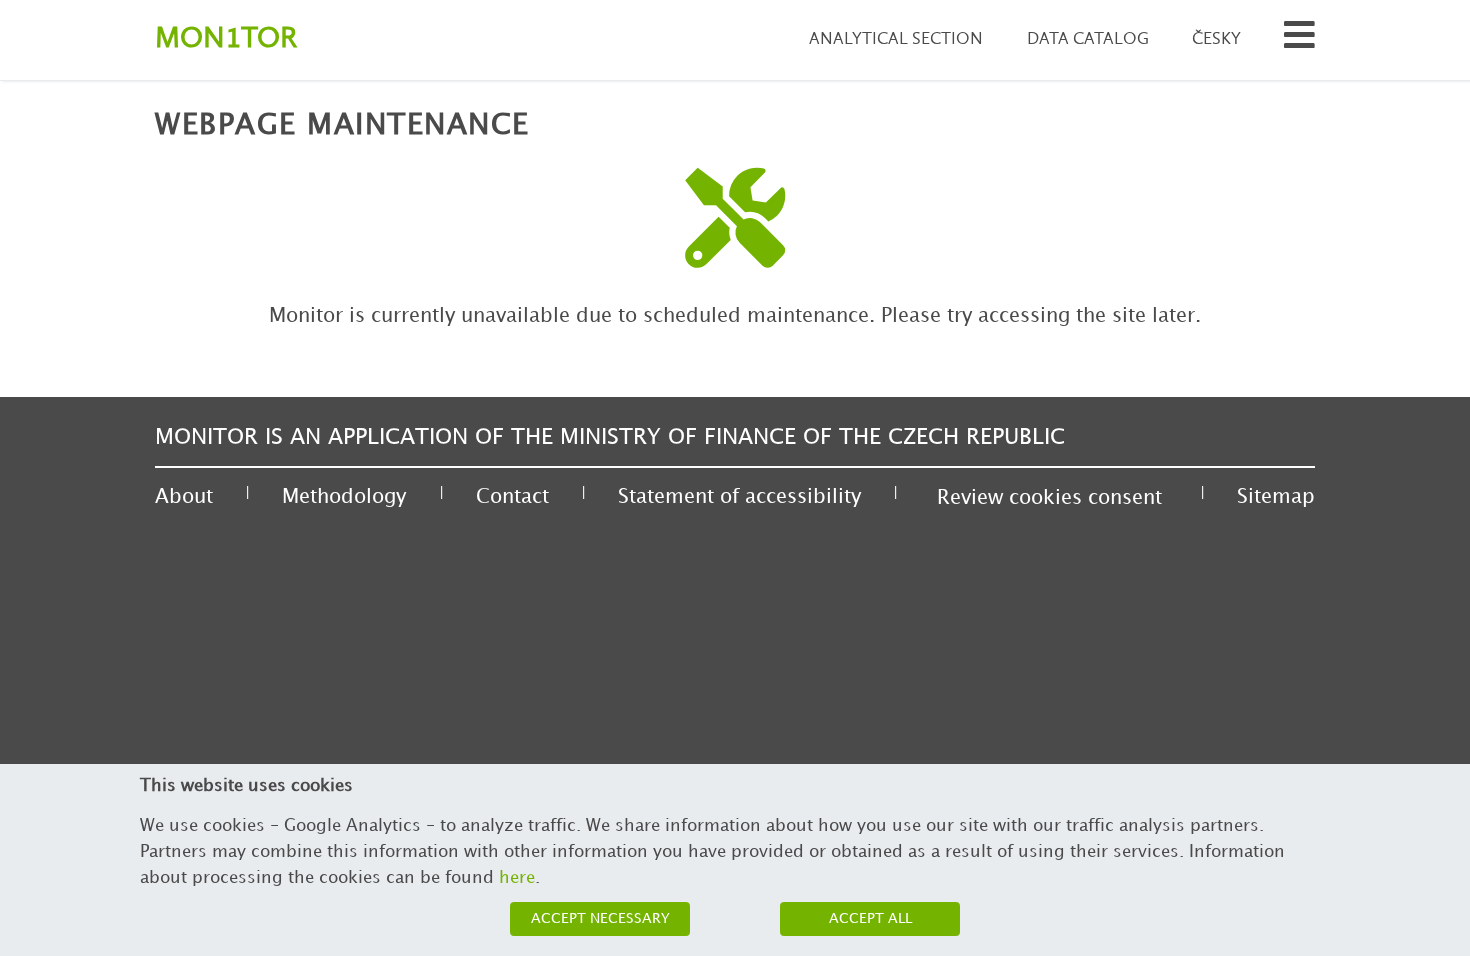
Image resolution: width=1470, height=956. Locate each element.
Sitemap (1276, 497)
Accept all (870, 918)
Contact (512, 497)
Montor (226, 39)
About (184, 497)
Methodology (344, 497)
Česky (1216, 39)
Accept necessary (600, 918)
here (517, 878)
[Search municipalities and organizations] (1299, 40)
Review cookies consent (1049, 498)
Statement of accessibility (739, 497)
